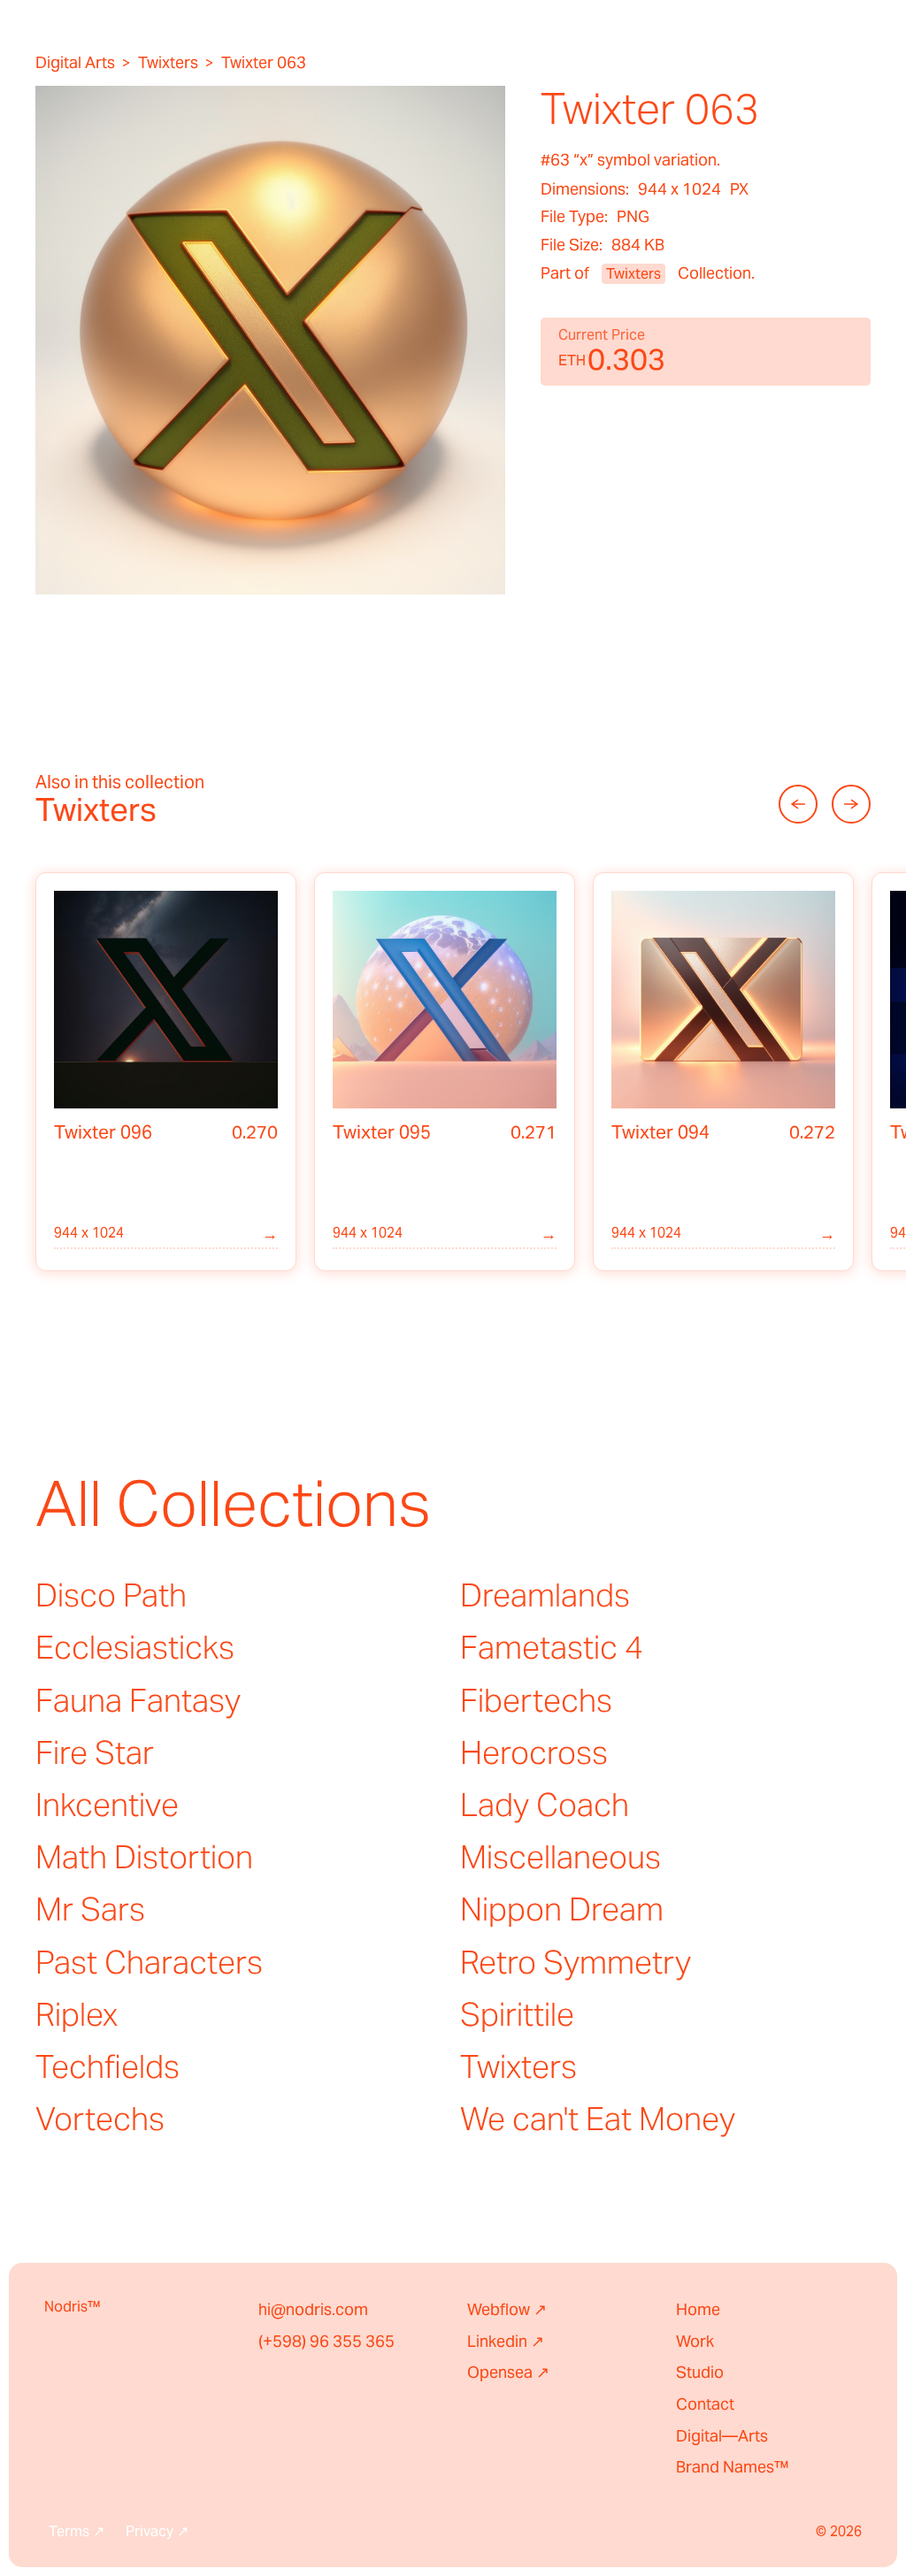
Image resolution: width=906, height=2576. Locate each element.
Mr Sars (90, 1909)
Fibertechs (536, 1700)
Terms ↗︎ (77, 2532)
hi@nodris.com (313, 2309)
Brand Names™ (733, 2467)
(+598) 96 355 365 (326, 2341)
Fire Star (95, 1752)
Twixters (168, 63)
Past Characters (149, 1962)
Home (698, 2309)
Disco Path (111, 1595)
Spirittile (517, 2014)
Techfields (107, 2066)
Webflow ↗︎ (507, 2309)
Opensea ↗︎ (508, 2372)
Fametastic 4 (552, 1647)
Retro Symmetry (576, 1962)
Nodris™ (73, 2307)
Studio (700, 2372)
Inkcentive (107, 1805)
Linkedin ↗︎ (506, 2341)
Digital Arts (75, 63)
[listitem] (166, 1072)
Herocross (534, 1752)
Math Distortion (144, 1857)
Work (695, 2341)
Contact (705, 2404)
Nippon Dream (562, 1909)
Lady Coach (545, 1805)
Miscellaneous (560, 1857)
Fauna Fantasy (138, 1700)
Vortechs (100, 2119)
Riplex (77, 2014)
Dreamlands (545, 1595)
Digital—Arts (722, 2436)
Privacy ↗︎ (157, 2532)
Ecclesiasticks (135, 1647)
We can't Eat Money (598, 2119)
